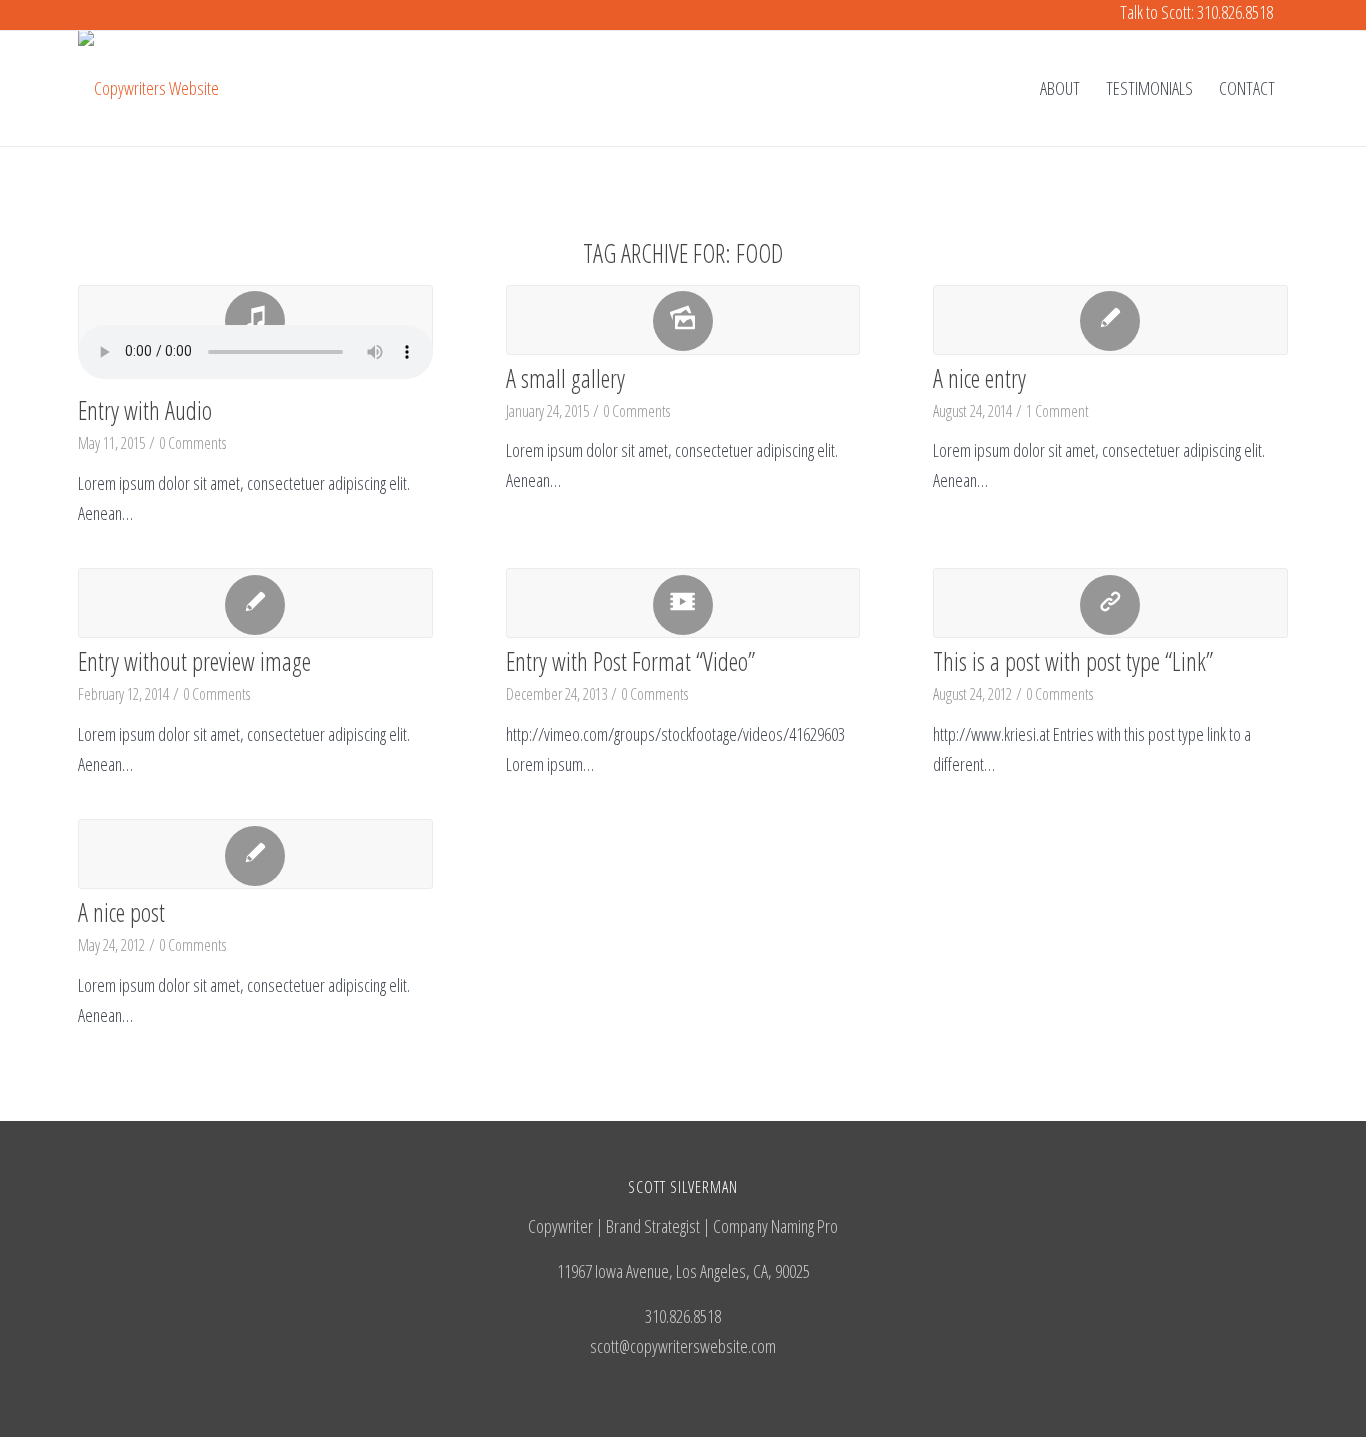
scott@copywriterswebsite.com (683, 1346)
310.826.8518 (1235, 12)
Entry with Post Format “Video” (630, 661)
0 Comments (192, 443)
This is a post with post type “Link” (1073, 661)
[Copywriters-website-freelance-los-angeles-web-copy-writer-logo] (148, 88)
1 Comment (1057, 411)
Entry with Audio (145, 410)
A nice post (121, 912)
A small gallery (565, 378)
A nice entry (979, 378)
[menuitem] (1060, 88)
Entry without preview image (194, 661)
